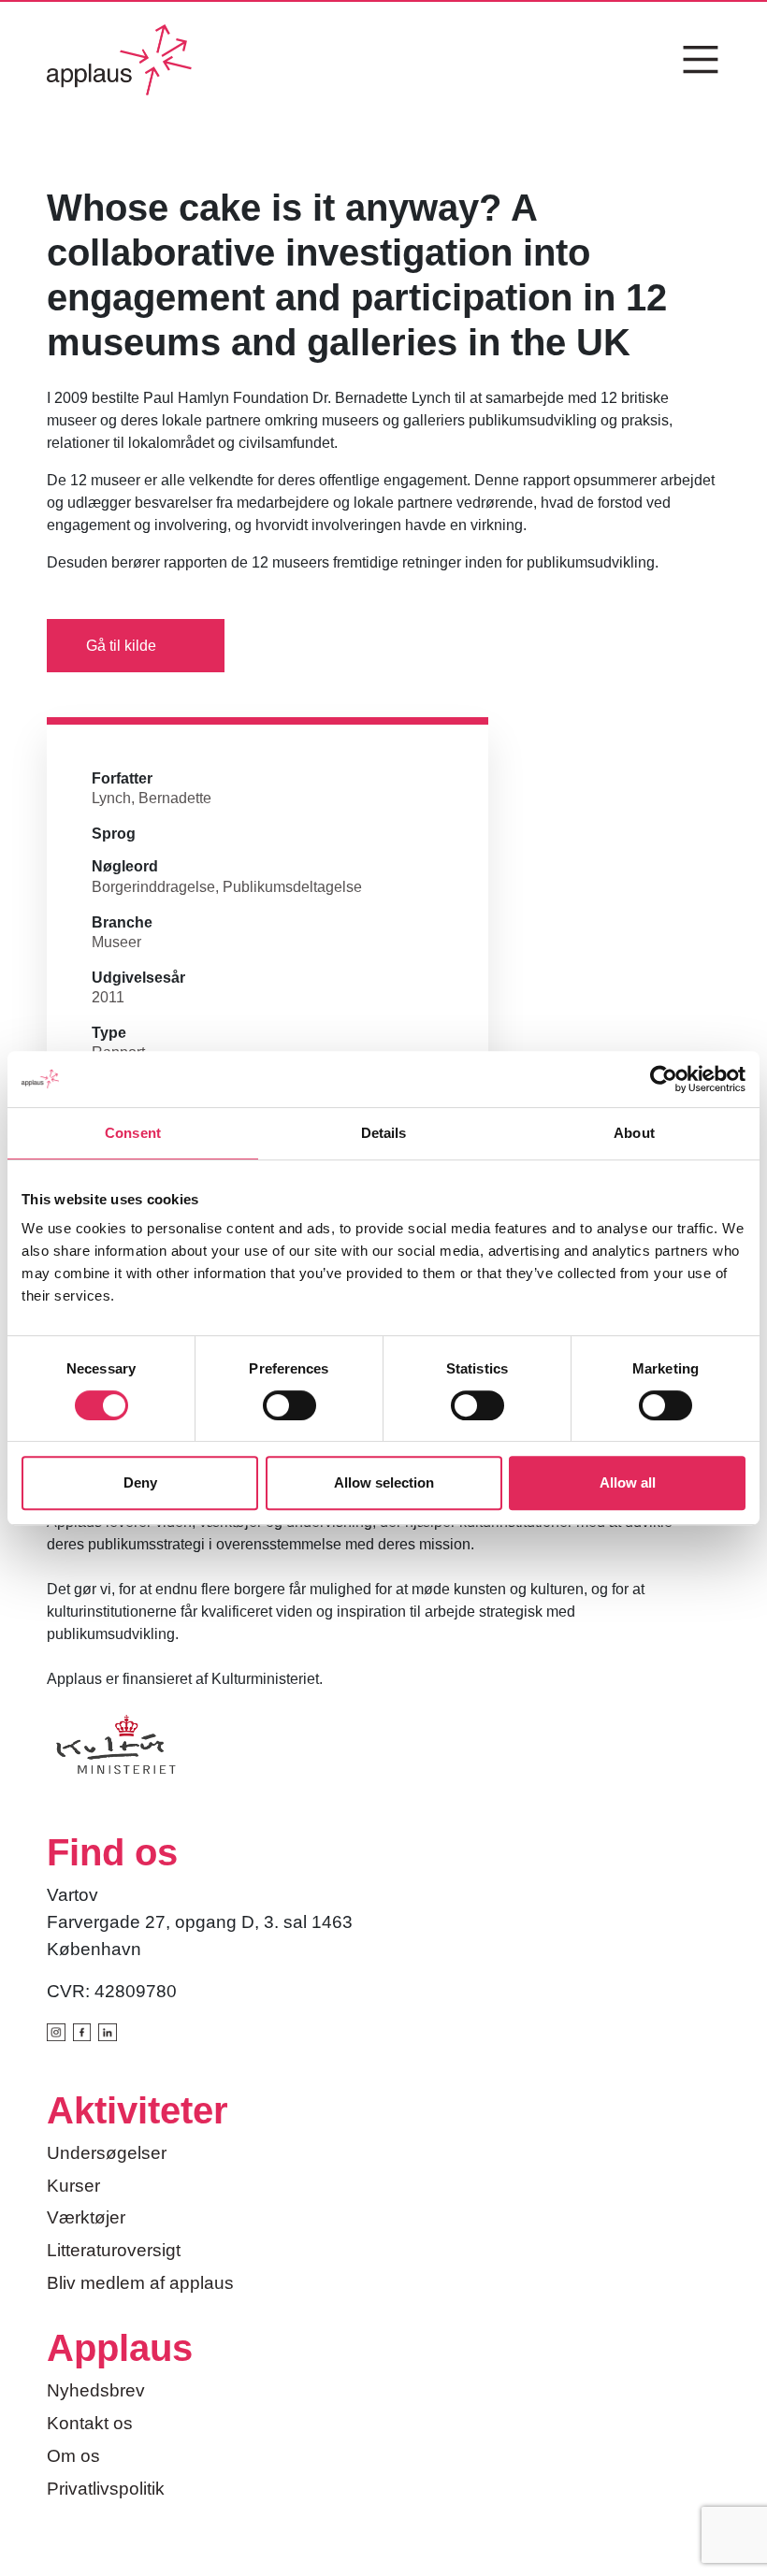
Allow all (628, 1482)
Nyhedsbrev (96, 2390)
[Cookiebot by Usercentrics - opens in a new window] (664, 1079)
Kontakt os (90, 2423)
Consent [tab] (133, 1133)
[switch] (289, 1405)
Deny (140, 1482)
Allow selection (384, 1482)
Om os (73, 2456)
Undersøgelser (107, 2153)
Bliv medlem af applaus (140, 2283)
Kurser (73, 2186)
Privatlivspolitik (106, 2489)
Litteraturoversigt (114, 2250)
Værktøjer (86, 2217)
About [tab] (634, 1133)
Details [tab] (384, 1133)
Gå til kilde (121, 646)
